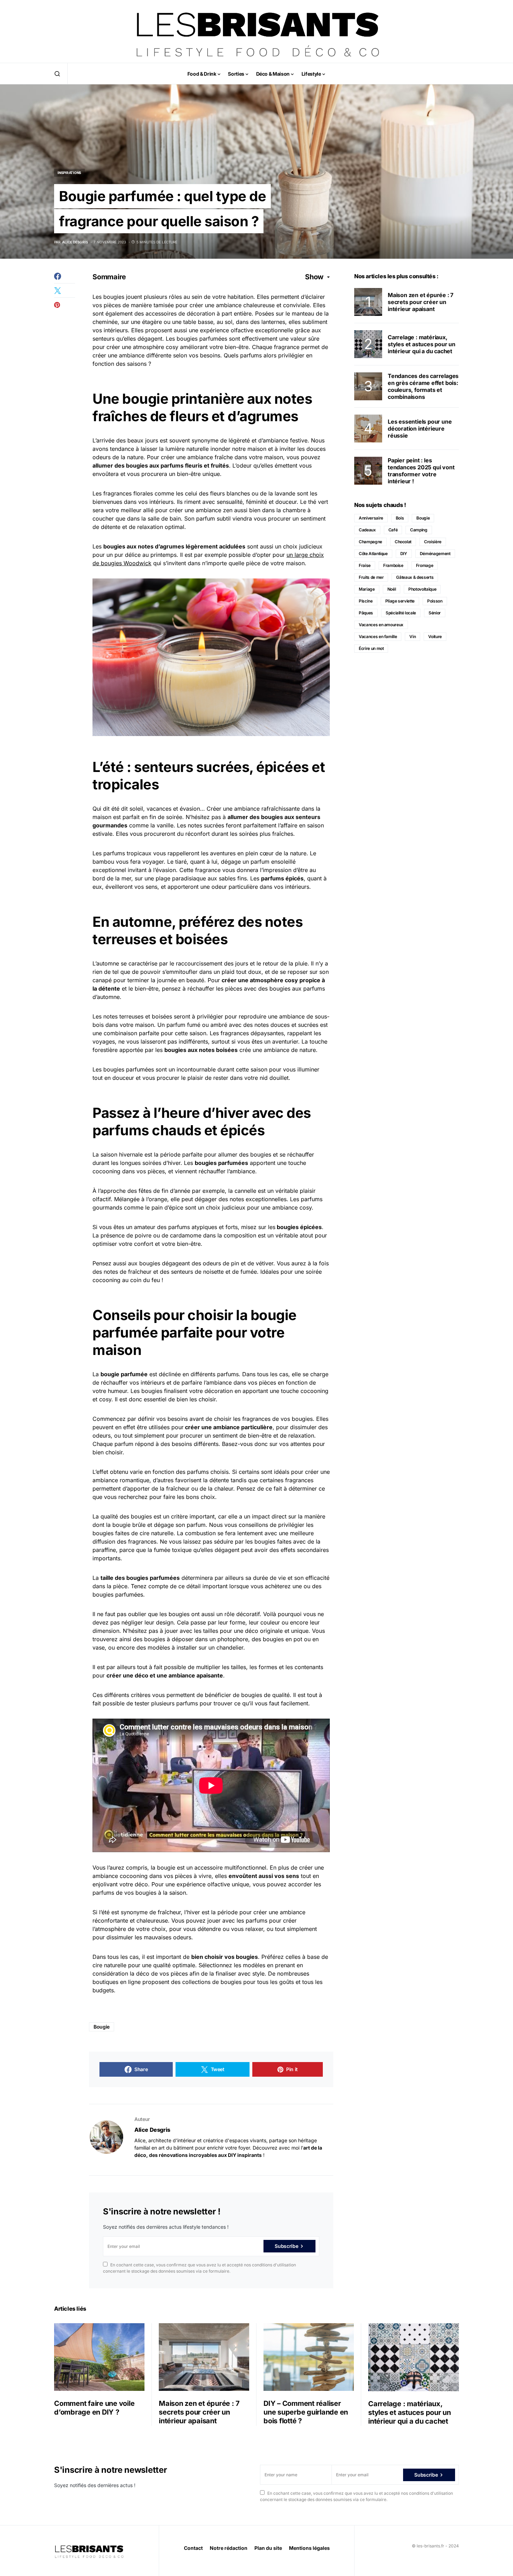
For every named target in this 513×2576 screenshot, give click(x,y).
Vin (412, 637)
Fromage (425, 565)
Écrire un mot (371, 648)
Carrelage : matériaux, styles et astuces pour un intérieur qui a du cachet (422, 344)
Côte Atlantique (373, 554)
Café (393, 530)
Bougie (102, 2027)
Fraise (365, 565)
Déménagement (435, 554)
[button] (57, 74)
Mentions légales (309, 2548)
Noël (392, 589)
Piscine (366, 601)
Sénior (435, 613)
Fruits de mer (371, 577)
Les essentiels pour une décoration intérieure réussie (420, 429)
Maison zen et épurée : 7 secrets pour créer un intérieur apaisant (421, 302)
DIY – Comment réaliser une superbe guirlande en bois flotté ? (306, 2412)
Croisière (433, 542)
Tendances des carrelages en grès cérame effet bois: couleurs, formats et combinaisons (423, 386)
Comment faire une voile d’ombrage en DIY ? (94, 2408)
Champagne (370, 542)
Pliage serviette (400, 601)
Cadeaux (367, 530)
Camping (419, 530)
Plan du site (268, 2548)
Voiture (435, 637)
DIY (404, 554)
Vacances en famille (378, 637)
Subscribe (286, 2246)
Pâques (366, 613)
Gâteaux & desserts (415, 577)
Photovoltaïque (422, 589)
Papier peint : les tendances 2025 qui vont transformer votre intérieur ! (421, 471)
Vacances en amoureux (381, 625)
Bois (400, 518)
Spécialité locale (401, 613)
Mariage (367, 589)
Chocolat (403, 542)
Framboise (393, 565)
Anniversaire (371, 518)
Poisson (435, 601)
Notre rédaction (229, 2548)
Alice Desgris (152, 2130)
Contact (193, 2548)
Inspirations (69, 173)
